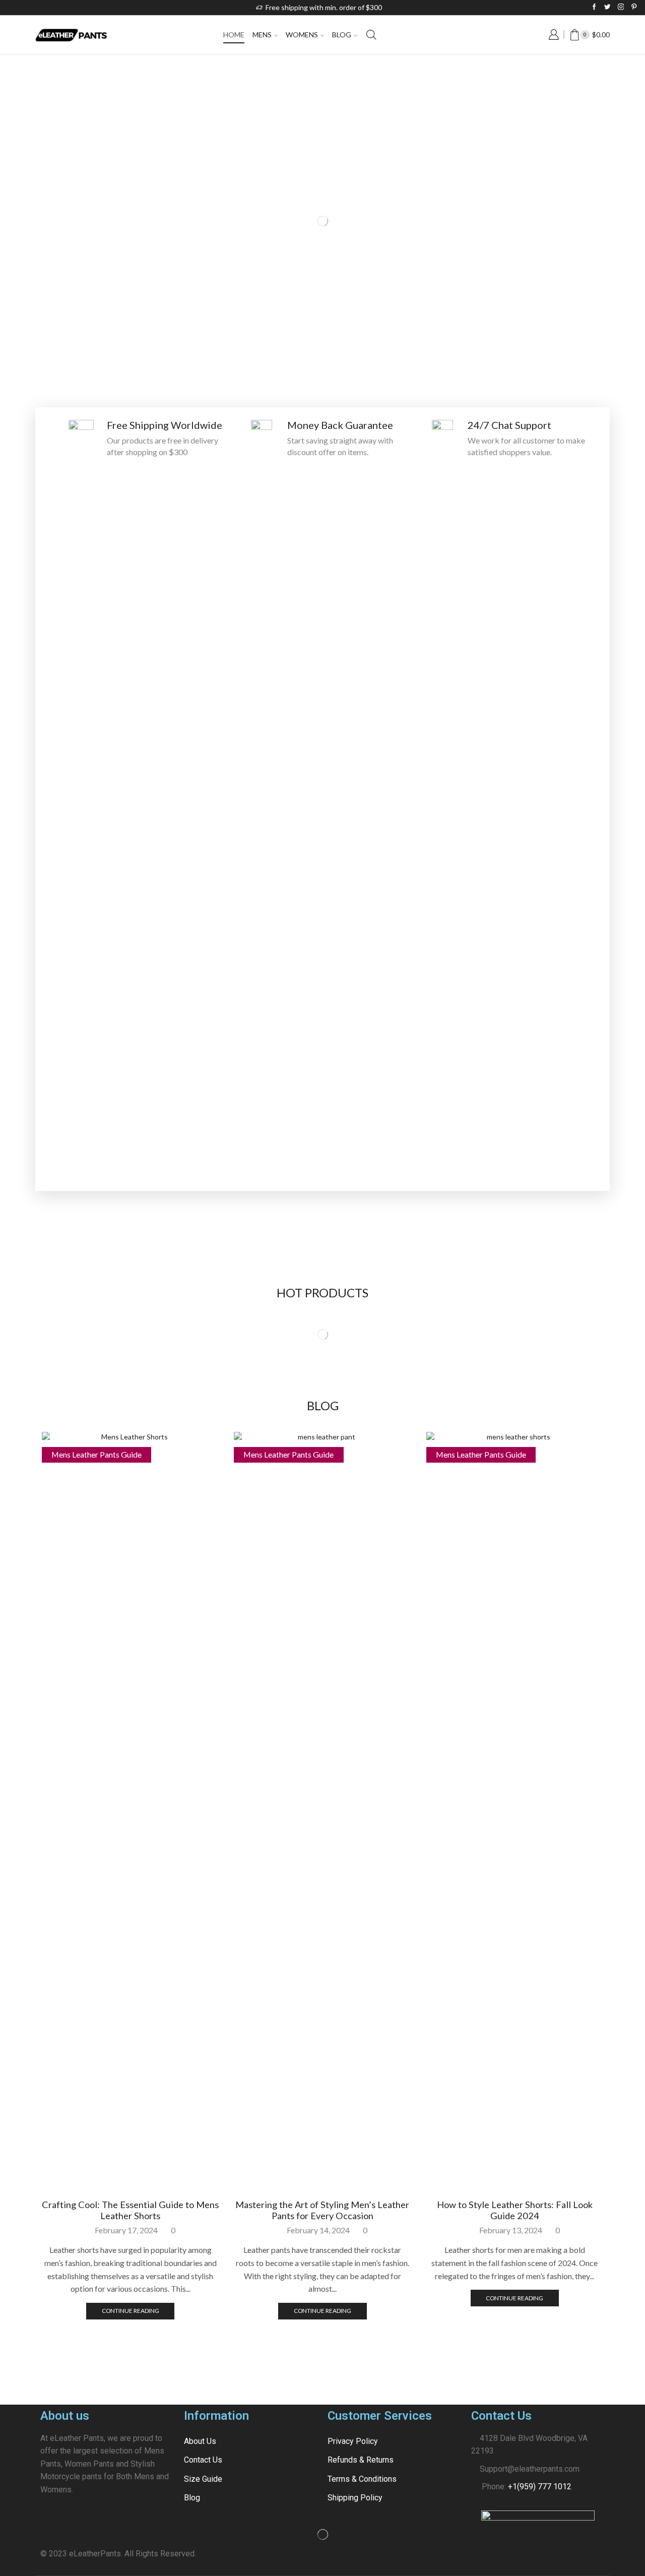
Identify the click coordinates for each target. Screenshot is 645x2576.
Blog (342, 35)
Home (234, 35)
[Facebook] (594, 7)
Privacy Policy (353, 2441)
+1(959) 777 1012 (540, 2487)
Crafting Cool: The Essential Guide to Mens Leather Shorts (130, 2210)
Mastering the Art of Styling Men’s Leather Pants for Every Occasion (322, 2210)
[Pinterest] (634, 7)
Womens (302, 35)
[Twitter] (607, 7)
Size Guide (203, 2479)
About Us (200, 2441)
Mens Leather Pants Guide (96, 1454)
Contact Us (203, 2460)
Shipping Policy (355, 2498)
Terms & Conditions (362, 2479)
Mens (262, 35)
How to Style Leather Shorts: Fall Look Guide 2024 (515, 2210)
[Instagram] (621, 7)
